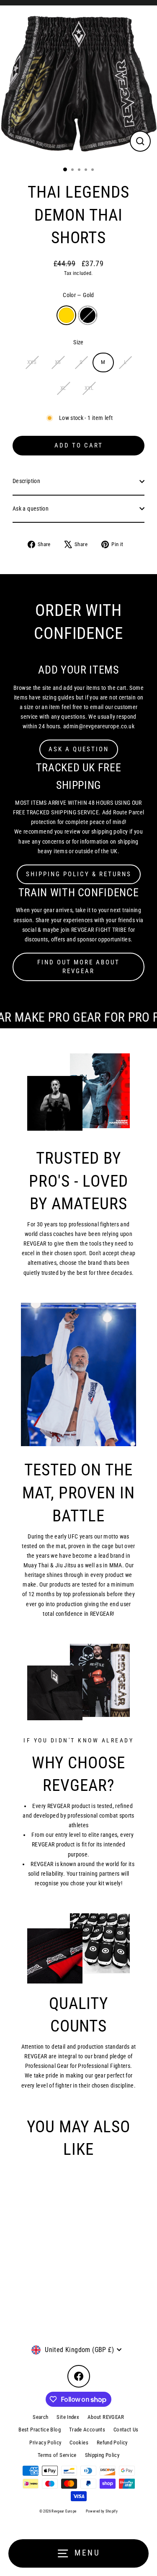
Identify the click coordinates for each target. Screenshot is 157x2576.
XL (63, 388)
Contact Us (126, 2430)
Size (78, 342)
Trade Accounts (87, 2430)
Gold (66, 315)
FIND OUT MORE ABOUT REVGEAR (78, 967)
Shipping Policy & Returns (79, 874)
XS (58, 362)
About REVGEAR (106, 2417)
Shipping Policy (102, 2455)
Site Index (68, 2417)
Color (78, 295)
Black (88, 315)
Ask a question (31, 509)
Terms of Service (57, 2455)
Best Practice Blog (40, 2430)
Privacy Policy (45, 2442)
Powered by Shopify (102, 2511)
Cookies (79, 2442)
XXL (89, 388)
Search (40, 2417)
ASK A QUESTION (79, 749)
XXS (32, 362)
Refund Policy (112, 2442)
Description (26, 481)
